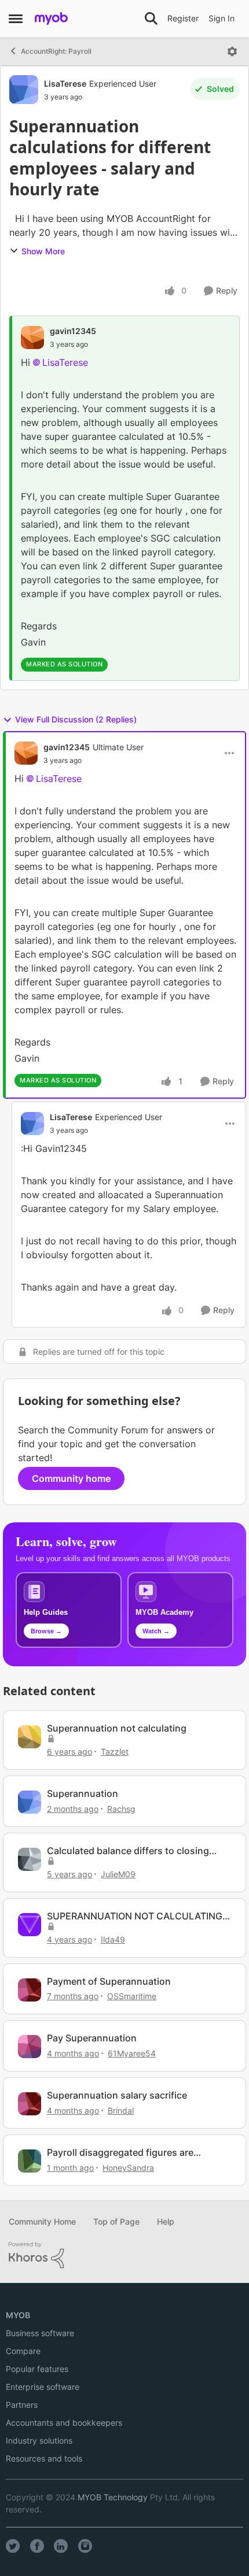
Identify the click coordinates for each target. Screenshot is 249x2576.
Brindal (121, 2110)
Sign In (221, 18)
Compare (23, 2351)
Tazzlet (115, 1752)
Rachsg (121, 1809)
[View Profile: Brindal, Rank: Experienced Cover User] (30, 2104)
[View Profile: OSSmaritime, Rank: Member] (30, 1990)
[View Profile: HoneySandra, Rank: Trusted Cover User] (30, 2161)
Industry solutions (39, 2440)
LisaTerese (65, 84)
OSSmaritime (132, 1996)
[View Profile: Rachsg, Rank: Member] (30, 1802)
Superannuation (83, 1793)
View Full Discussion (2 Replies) (76, 719)
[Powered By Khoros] (124, 2255)
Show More (43, 251)
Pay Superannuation (92, 2038)
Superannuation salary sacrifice (117, 2095)
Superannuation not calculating (117, 1728)
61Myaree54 (132, 2053)
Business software (40, 2333)
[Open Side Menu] (16, 18)
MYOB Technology (113, 2497)
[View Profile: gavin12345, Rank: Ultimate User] (26, 753)
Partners (22, 2405)
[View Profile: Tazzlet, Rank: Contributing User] (30, 1737)
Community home (71, 1478)
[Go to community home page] (51, 18)
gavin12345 (73, 331)
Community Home (42, 2221)
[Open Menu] (232, 51)
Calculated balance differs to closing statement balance (128, 1851)
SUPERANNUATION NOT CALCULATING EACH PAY (135, 1916)
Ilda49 (113, 1939)
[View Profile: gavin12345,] (32, 338)
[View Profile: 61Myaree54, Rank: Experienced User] (30, 2047)
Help (166, 2221)
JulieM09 (118, 1874)
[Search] (151, 18)
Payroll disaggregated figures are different (120, 2153)
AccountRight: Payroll (56, 51)
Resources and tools (44, 2458)
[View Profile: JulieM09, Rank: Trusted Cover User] (30, 1859)
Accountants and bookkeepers (64, 2423)
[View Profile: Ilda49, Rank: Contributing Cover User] (30, 1925)
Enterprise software (43, 2387)
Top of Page (116, 2221)
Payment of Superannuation (109, 1981)
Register (183, 18)
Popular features (37, 2369)
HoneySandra (128, 2168)
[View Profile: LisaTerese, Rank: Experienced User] (24, 90)
